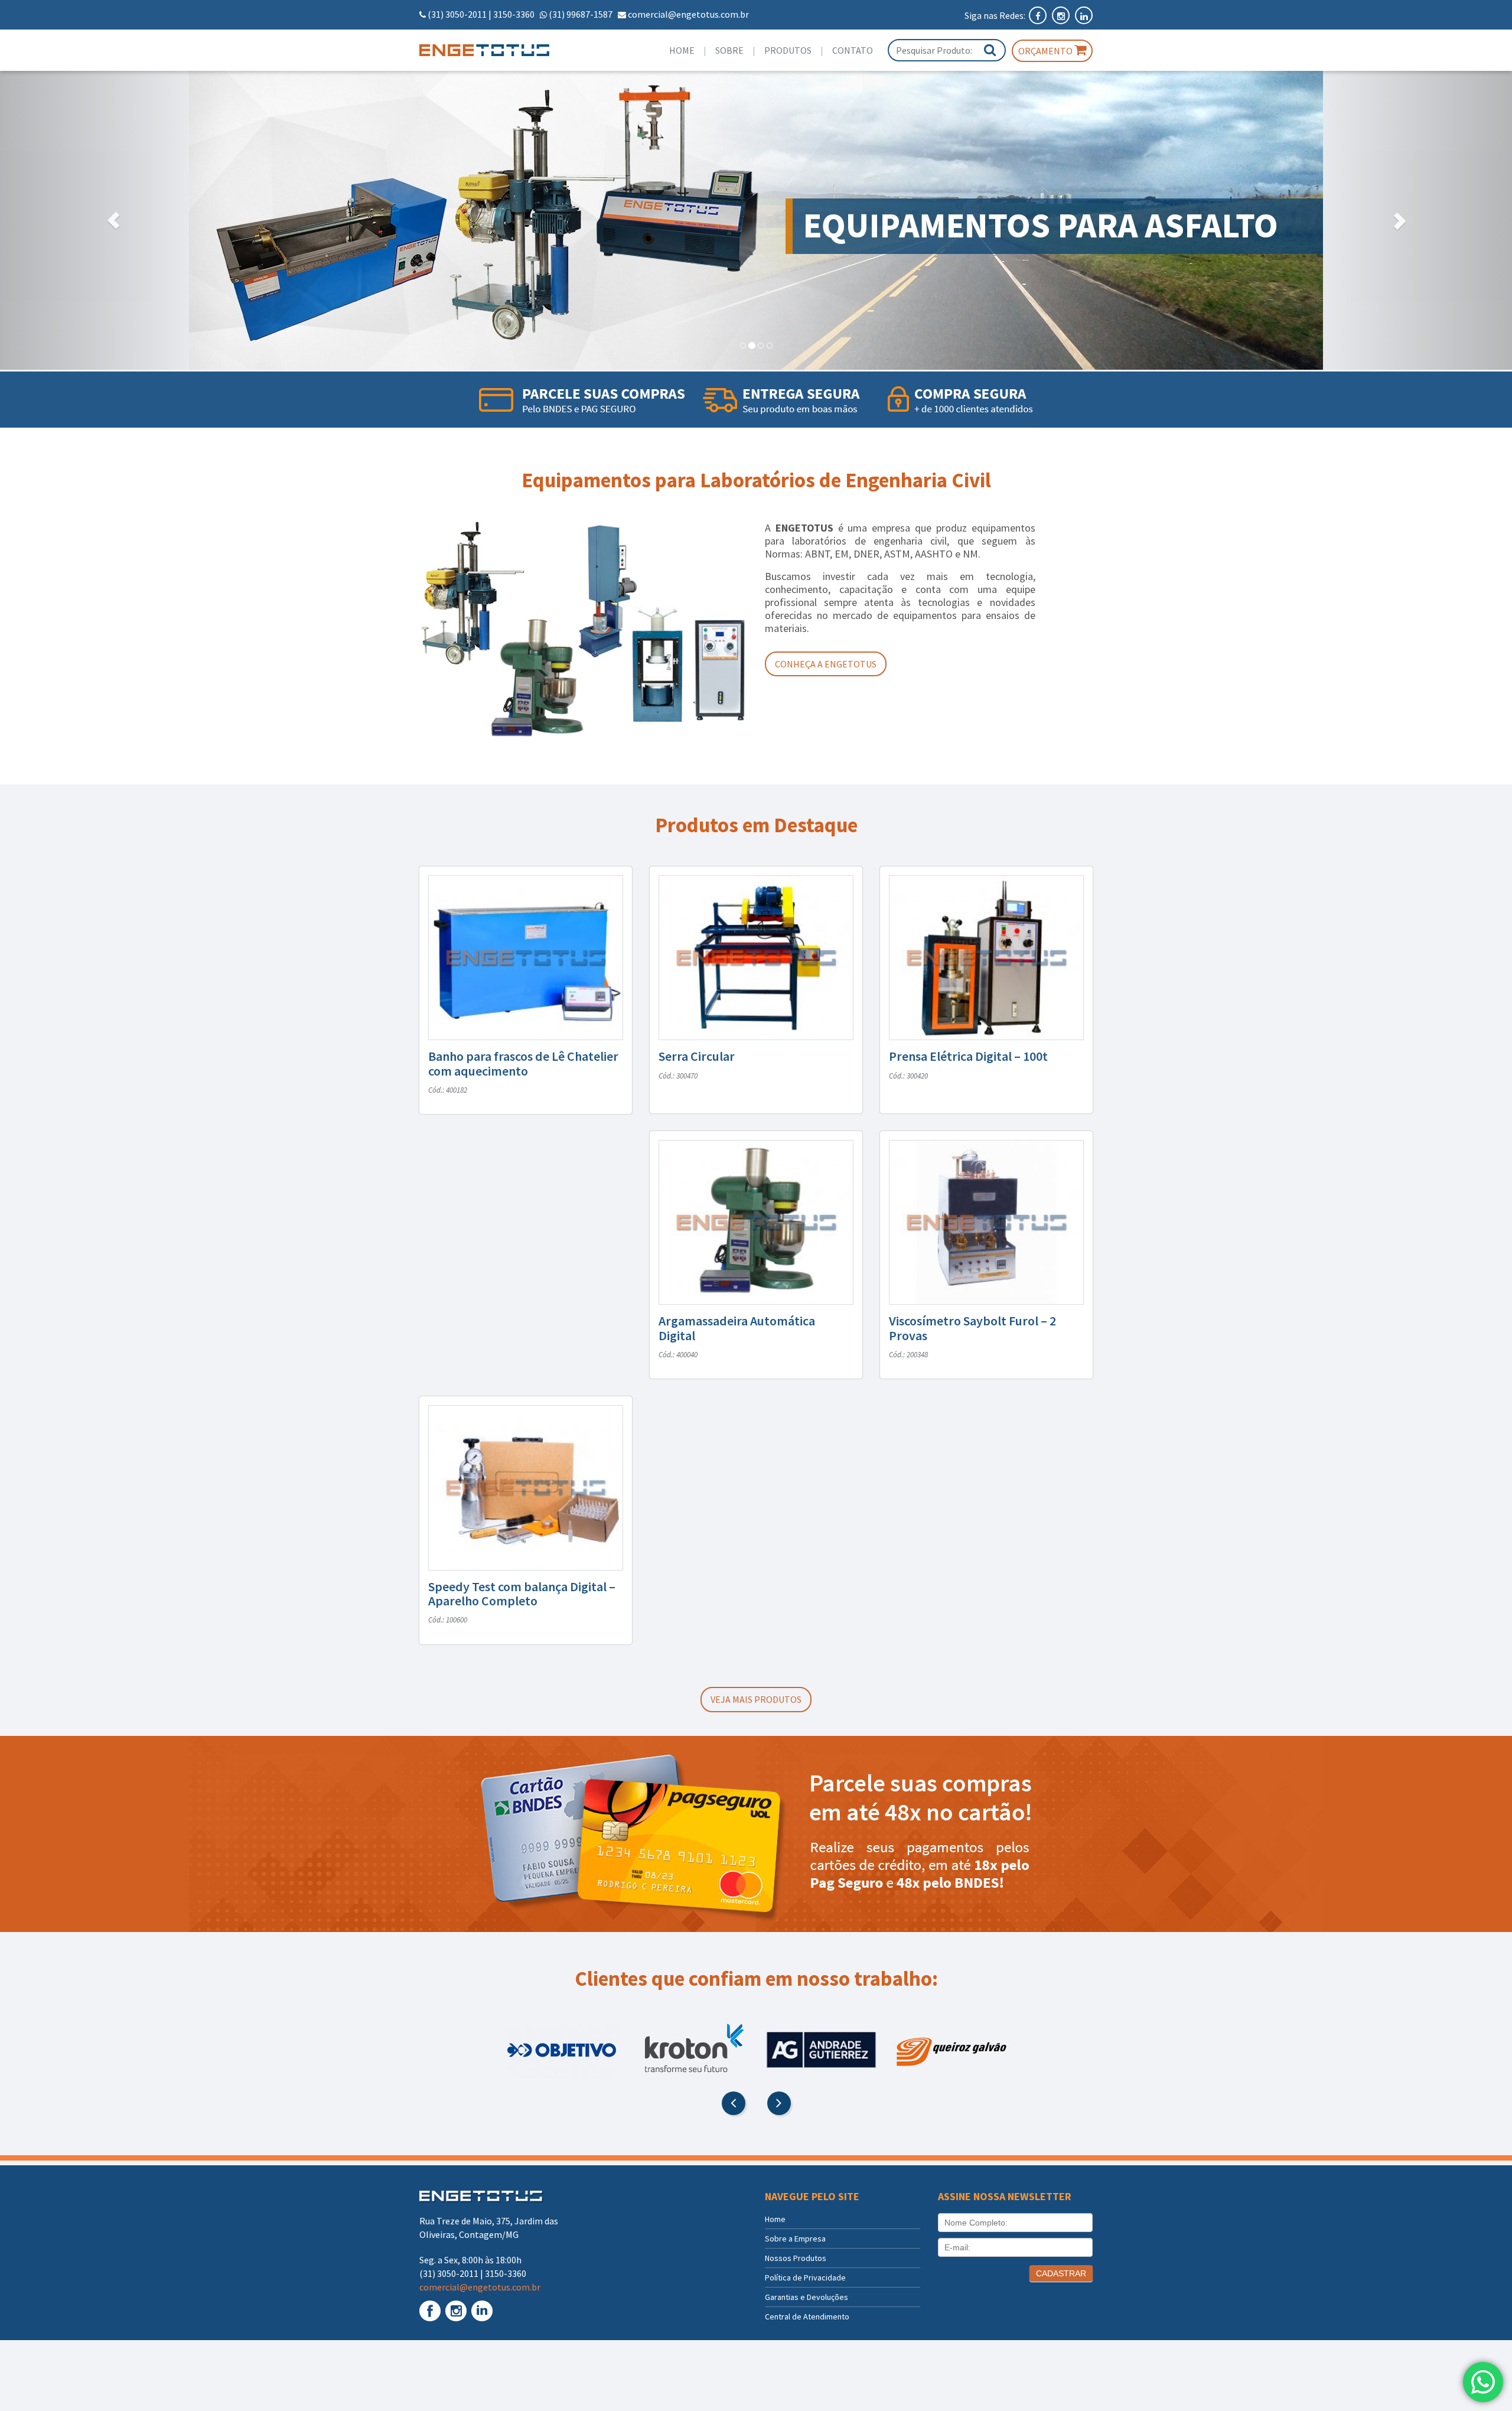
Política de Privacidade (805, 2278)
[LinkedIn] (1084, 15)
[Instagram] (1062, 15)
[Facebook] (1039, 15)
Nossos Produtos (796, 2258)
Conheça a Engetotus (826, 664)
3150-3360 (514, 14)
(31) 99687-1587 (581, 14)
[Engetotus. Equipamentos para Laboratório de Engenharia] (497, 50)
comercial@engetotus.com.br (688, 14)
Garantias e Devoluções (806, 2297)
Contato (853, 50)
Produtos (788, 50)
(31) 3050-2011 (457, 14)
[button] (113, 220)
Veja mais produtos (756, 1699)
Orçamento (1046, 51)
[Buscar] (990, 50)
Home (682, 50)
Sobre (729, 50)
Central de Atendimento (807, 2316)
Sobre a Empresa (795, 2239)
